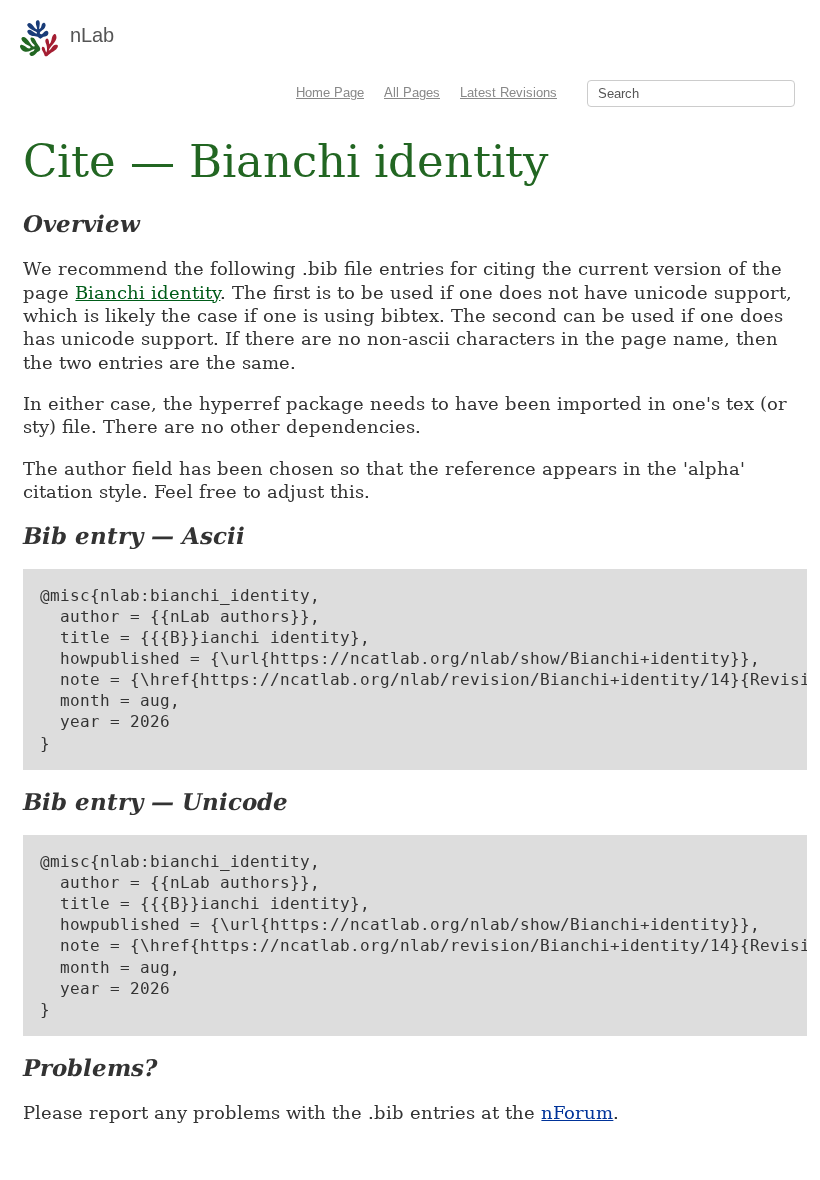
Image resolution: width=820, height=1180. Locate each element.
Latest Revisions (508, 92)
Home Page (330, 92)
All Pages (412, 92)
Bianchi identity (147, 292)
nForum (577, 1112)
